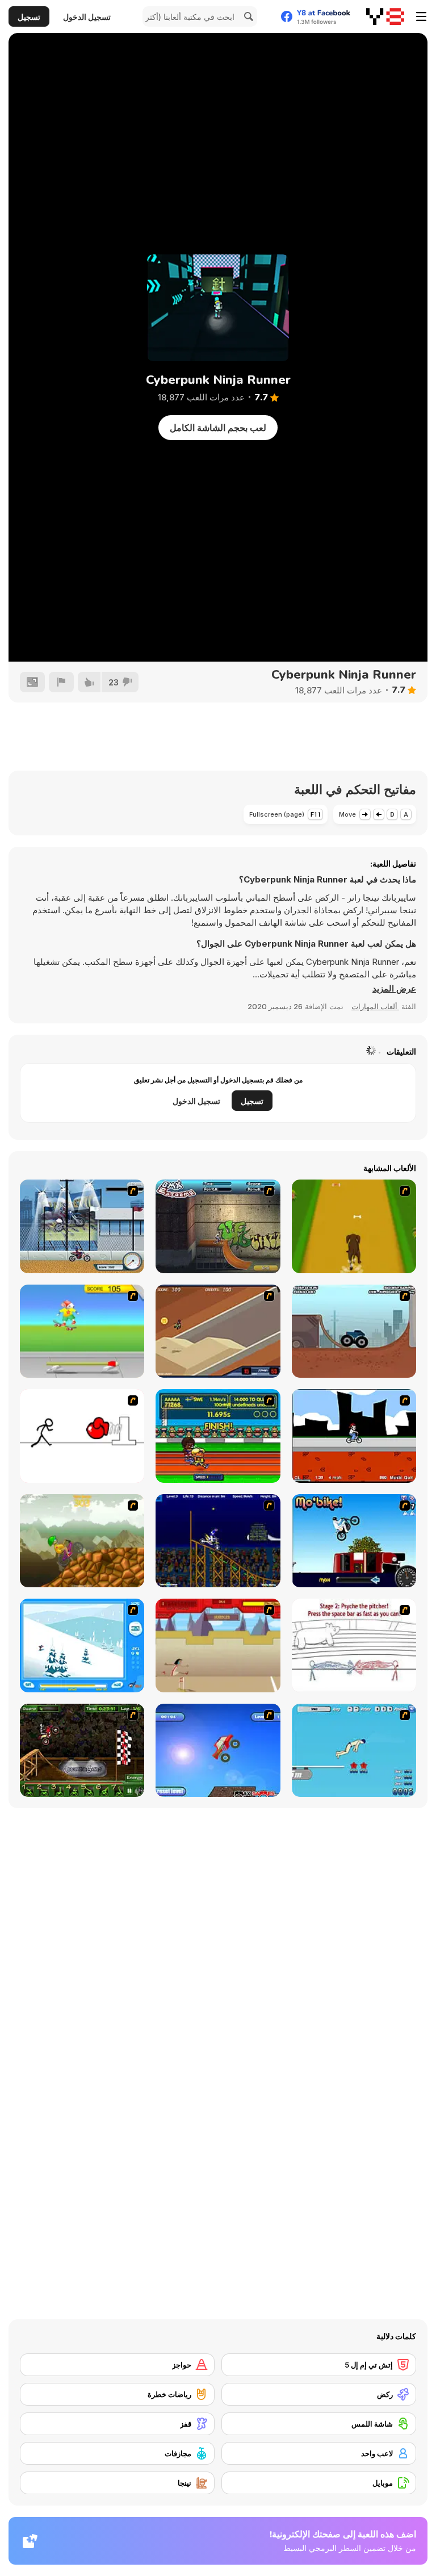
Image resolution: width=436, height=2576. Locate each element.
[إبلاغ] (61, 682)
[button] (394, 989)
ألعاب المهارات (375, 1006)
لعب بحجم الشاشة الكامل (218, 428)
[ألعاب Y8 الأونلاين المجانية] (385, 16)
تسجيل (29, 17)
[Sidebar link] (421, 16)
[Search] (247, 16)
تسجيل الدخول (87, 17)
